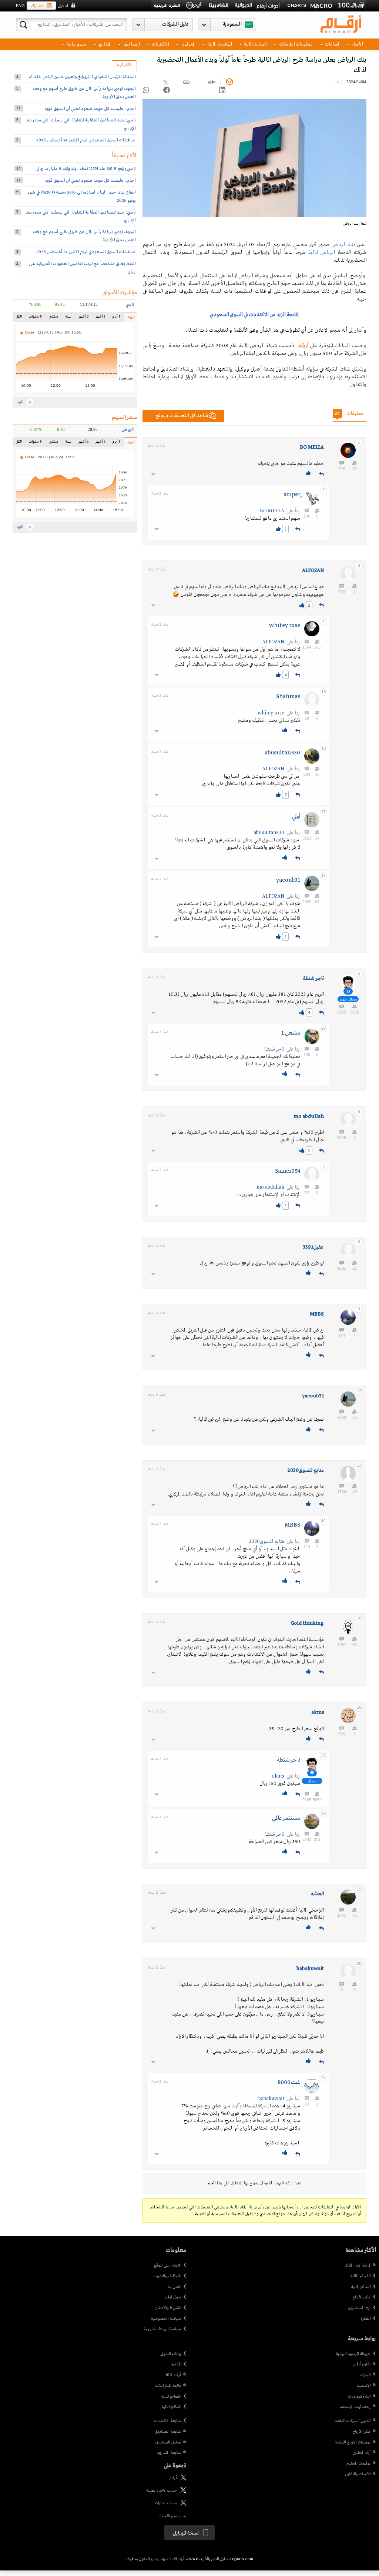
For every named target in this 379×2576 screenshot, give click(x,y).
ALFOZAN (313, 571)
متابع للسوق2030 (306, 1470)
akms (318, 1713)
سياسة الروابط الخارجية (162, 2329)
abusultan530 (282, 753)
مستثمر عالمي (286, 1818)
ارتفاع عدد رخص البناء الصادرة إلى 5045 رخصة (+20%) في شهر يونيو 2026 (82, 196)
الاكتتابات (160, 44)
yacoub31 (288, 880)
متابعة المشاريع (169, 2453)
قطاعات (332, 44)
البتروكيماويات (359, 2396)
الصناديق (131, 44)
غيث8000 (289, 2083)
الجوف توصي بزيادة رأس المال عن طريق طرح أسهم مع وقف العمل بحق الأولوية (84, 93)
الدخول (63, 6)
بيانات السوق (171, 2354)
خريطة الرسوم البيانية (353, 2354)
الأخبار (357, 44)
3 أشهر (100, 318)
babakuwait (310, 1969)
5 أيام (116, 318)
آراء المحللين (361, 2453)
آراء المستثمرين (359, 2308)
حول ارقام (173, 2297)
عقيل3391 (313, 1247)
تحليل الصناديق (168, 2442)
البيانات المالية (255, 44)
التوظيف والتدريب (167, 2276)
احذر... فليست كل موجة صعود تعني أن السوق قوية (90, 109)
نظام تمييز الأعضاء (172, 2516)
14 (19, 168)
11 (19, 108)
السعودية (232, 24)
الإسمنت (364, 2386)
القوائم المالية (360, 2276)
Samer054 (288, 1171)
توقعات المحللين (358, 2463)
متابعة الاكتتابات (167, 2421)
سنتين (53, 318)
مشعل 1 (291, 1033)
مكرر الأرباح (361, 2297)
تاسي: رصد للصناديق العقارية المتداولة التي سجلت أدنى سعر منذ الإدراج (81, 124)
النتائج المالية (361, 2287)
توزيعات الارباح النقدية (353, 2442)
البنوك (365, 2375)
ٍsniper (292, 495)
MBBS (317, 1314)
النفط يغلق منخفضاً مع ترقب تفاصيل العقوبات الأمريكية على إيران (82, 268)
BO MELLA (312, 447)
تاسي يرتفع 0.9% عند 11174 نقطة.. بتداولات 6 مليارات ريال (86, 169)
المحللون (188, 44)
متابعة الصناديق (168, 2432)
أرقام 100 (173, 2375)
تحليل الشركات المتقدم (353, 2421)
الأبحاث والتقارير (358, 2474)
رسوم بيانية (76, 44)
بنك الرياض (343, 245)
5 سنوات (35, 318)
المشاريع (104, 44)
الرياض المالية (321, 252)
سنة (68, 318)
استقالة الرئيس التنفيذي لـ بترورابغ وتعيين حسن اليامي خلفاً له (82, 77)
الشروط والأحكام (168, 2308)
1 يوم (129, 319)
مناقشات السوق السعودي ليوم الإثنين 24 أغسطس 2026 (86, 140)
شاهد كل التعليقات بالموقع (182, 416)
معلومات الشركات (295, 44)
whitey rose (285, 626)
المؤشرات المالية (219, 44)
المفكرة (365, 2319)
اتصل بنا (174, 2287)
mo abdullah (309, 1117)
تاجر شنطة (313, 979)
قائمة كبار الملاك (358, 2265)
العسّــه (317, 1894)
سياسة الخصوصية (166, 2319)
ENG (20, 6)
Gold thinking (307, 1623)
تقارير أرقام (362, 2364)
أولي (296, 817)
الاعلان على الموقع (167, 2265)
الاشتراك (38, 6)
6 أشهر (83, 318)
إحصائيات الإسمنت (355, 2407)
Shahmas (288, 697)
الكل (20, 318)
